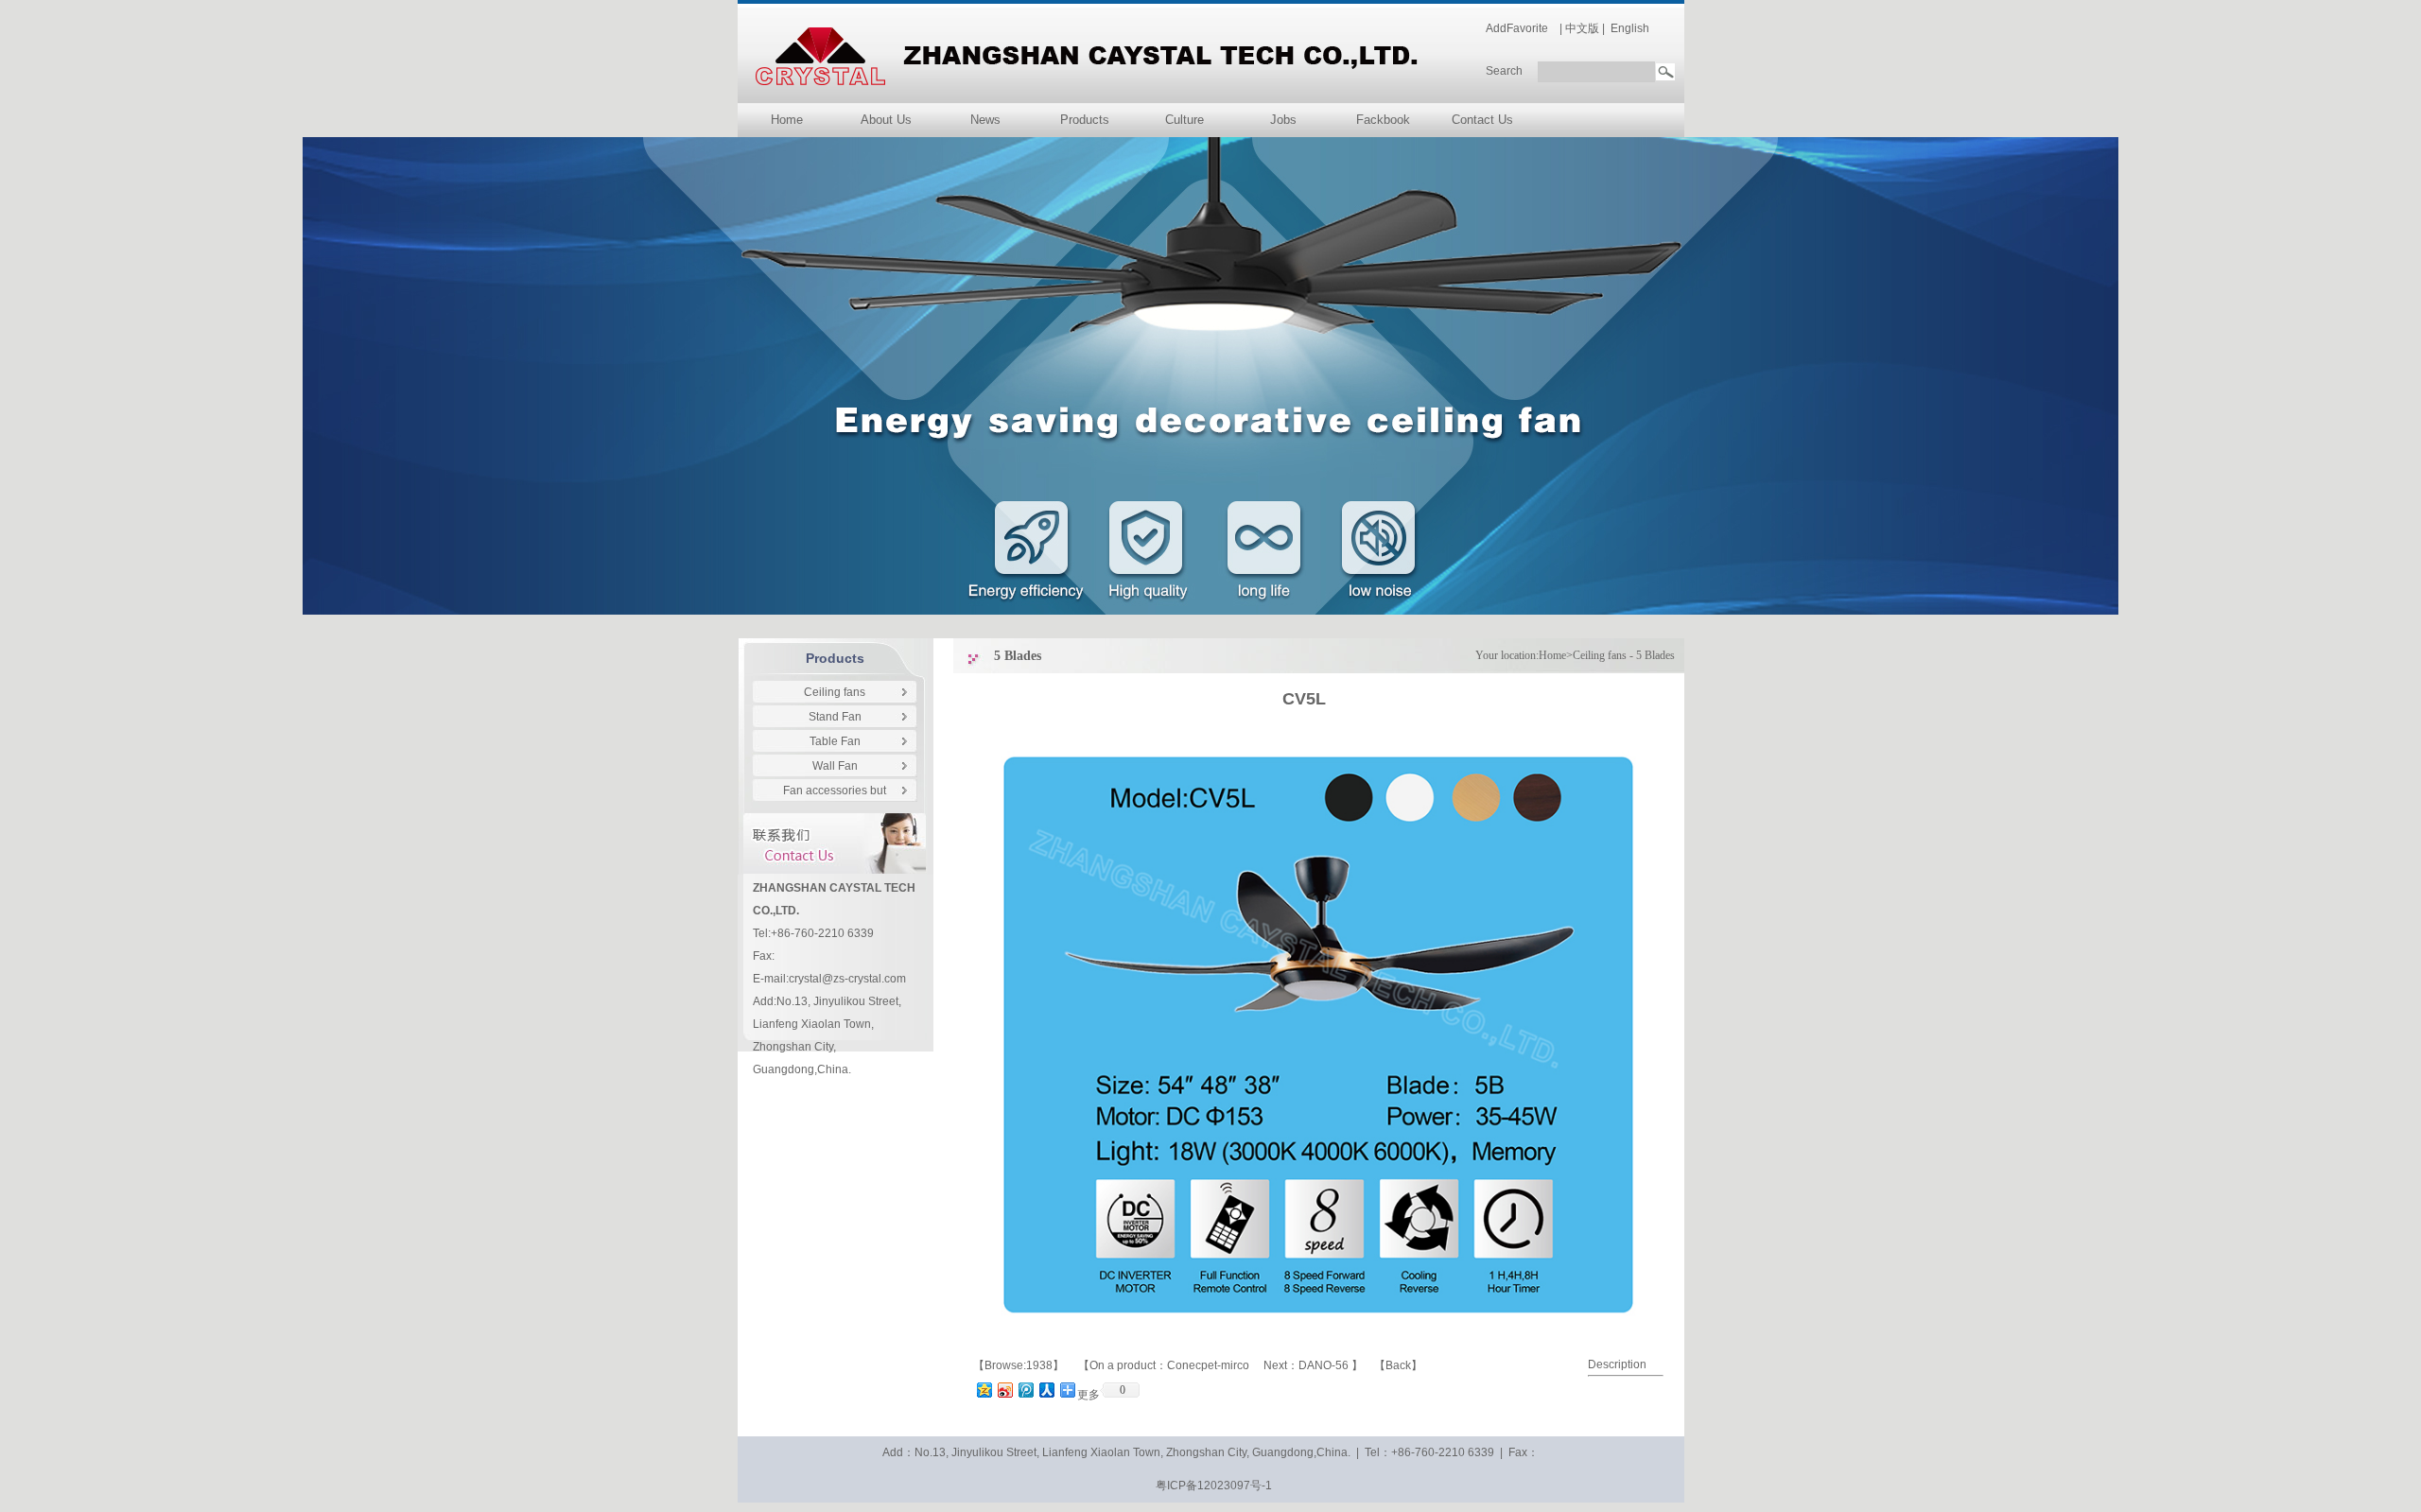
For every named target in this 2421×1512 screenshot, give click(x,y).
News (985, 120)
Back (1398, 1365)
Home (787, 120)
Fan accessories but (835, 791)
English (1630, 28)
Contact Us (1482, 120)
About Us (886, 120)
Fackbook (1383, 120)
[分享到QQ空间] (984, 1390)
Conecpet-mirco (1210, 1365)
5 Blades (1655, 655)
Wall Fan (835, 766)
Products (1085, 120)
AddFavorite (1517, 28)
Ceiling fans (835, 692)
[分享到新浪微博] (1004, 1390)
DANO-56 (1325, 1365)
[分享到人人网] (1046, 1390)
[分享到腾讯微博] (1025, 1390)
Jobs (1283, 120)
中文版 (1582, 28)
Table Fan (835, 741)
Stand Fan (835, 717)
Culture (1184, 120)
